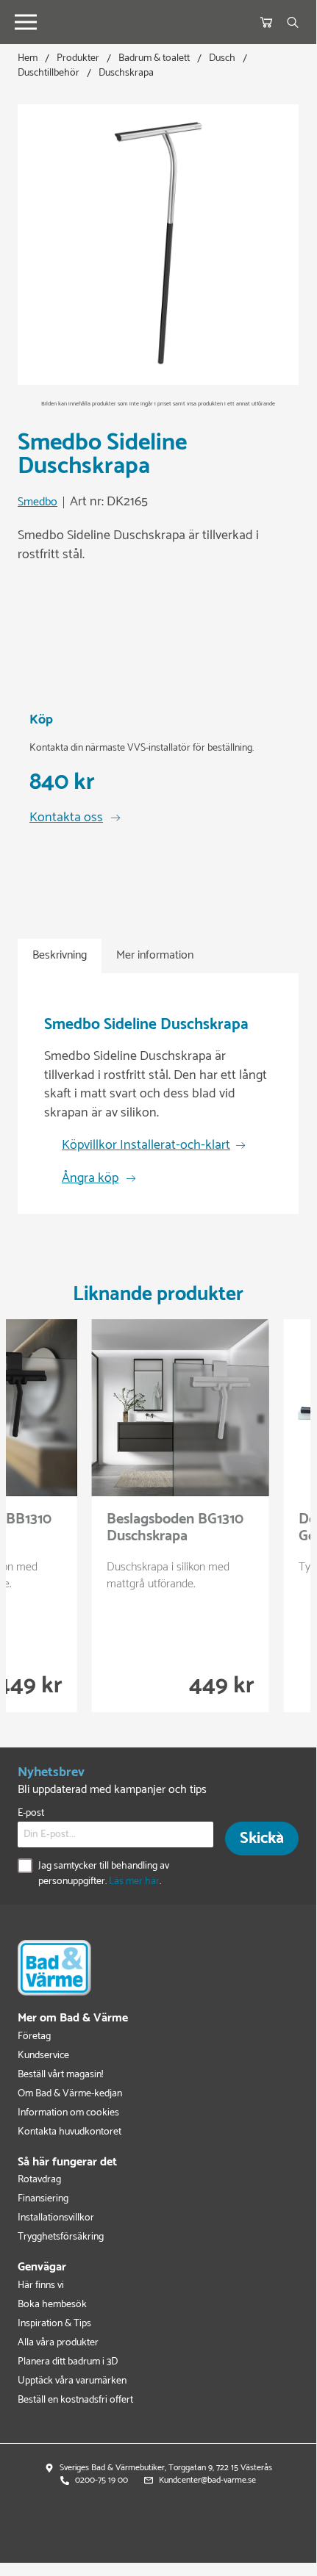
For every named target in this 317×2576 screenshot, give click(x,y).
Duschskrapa (126, 73)
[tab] (60, 956)
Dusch (222, 58)
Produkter (78, 58)
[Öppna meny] (26, 22)
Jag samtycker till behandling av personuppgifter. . (104, 1874)
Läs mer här (134, 1882)
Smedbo (38, 503)
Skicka (262, 1839)
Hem (28, 58)
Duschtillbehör (49, 73)
